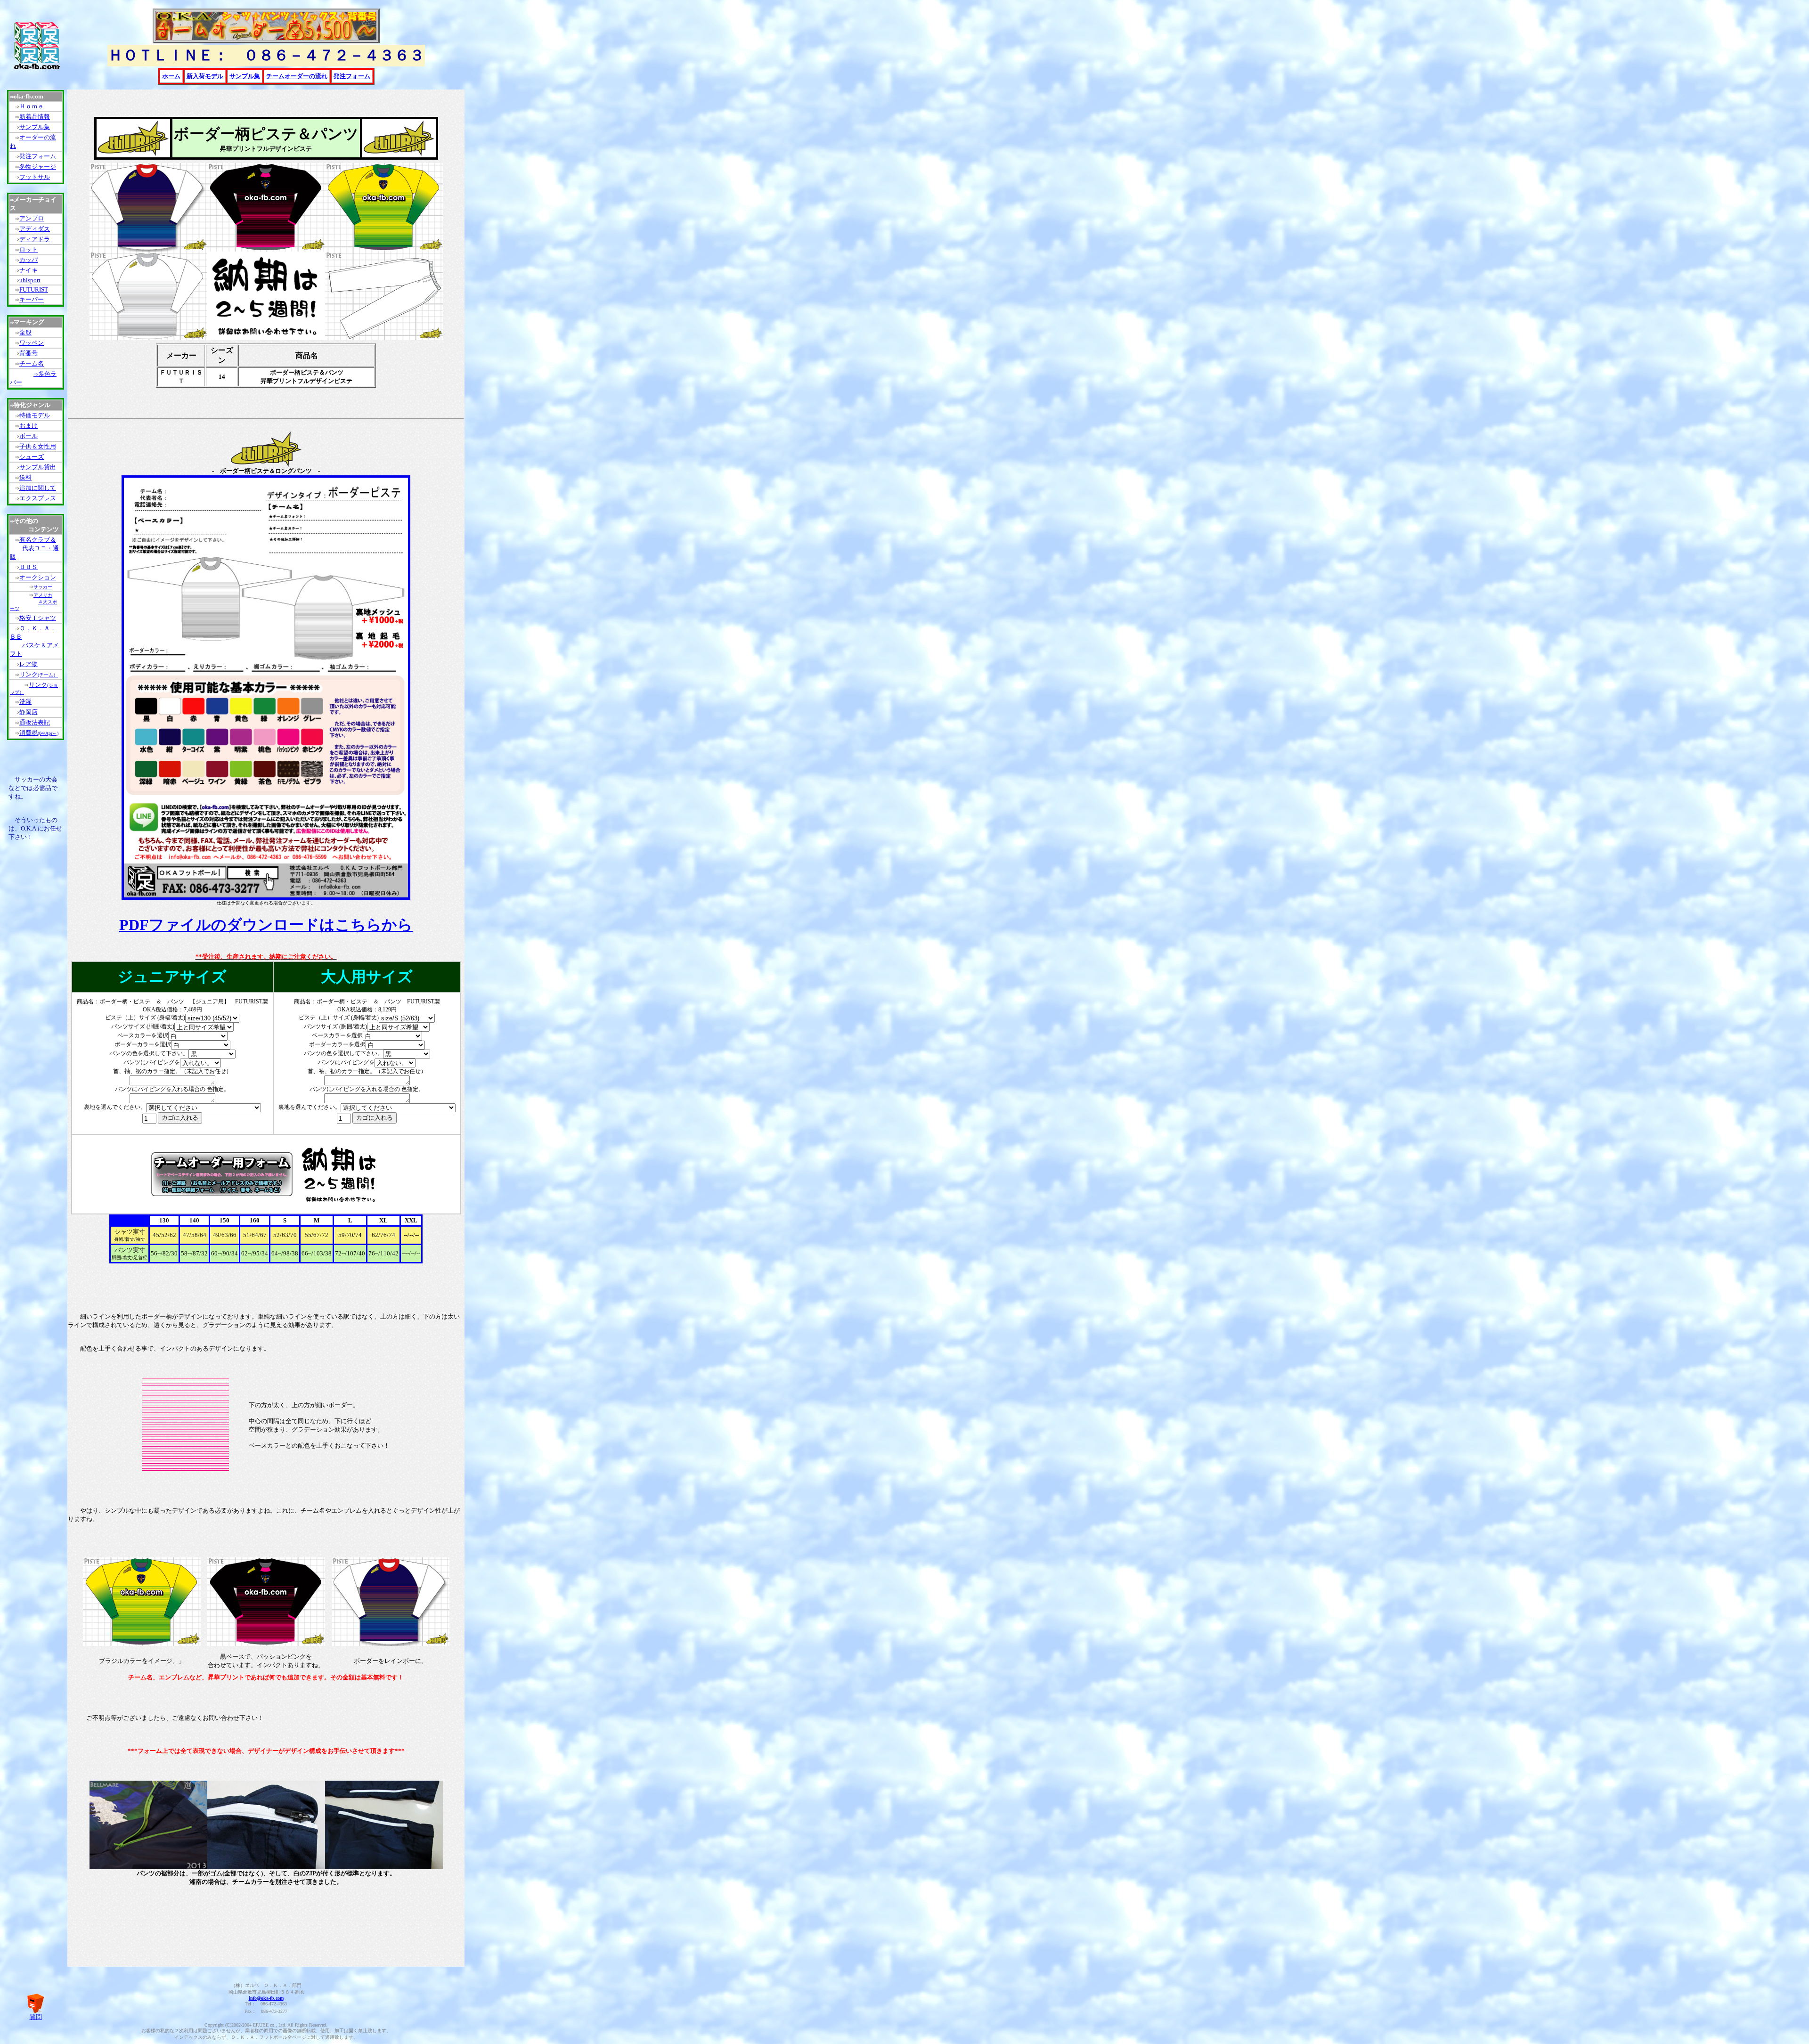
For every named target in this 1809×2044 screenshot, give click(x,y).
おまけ (29, 426)
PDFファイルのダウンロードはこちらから (266, 925)
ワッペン (32, 343)
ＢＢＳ (29, 567)
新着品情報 (35, 117)
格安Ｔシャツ (38, 618)
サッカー (43, 587)
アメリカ (43, 595)
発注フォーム (38, 156)
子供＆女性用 (38, 446)
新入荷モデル (205, 76)
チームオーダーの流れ (297, 76)
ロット (29, 249)
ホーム (171, 76)
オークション (38, 577)
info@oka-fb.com (266, 1998)
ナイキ (29, 270)
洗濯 (25, 702)
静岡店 (29, 712)
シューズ (32, 457)
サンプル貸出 (38, 467)
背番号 (29, 353)
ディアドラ (35, 239)
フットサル (35, 177)
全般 (25, 332)
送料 (25, 477)
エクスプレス (38, 498)
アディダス (35, 229)
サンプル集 (35, 127)
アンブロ (32, 218)
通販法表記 (35, 722)
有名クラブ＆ (38, 540)
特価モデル (35, 415)
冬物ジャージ (38, 167)
